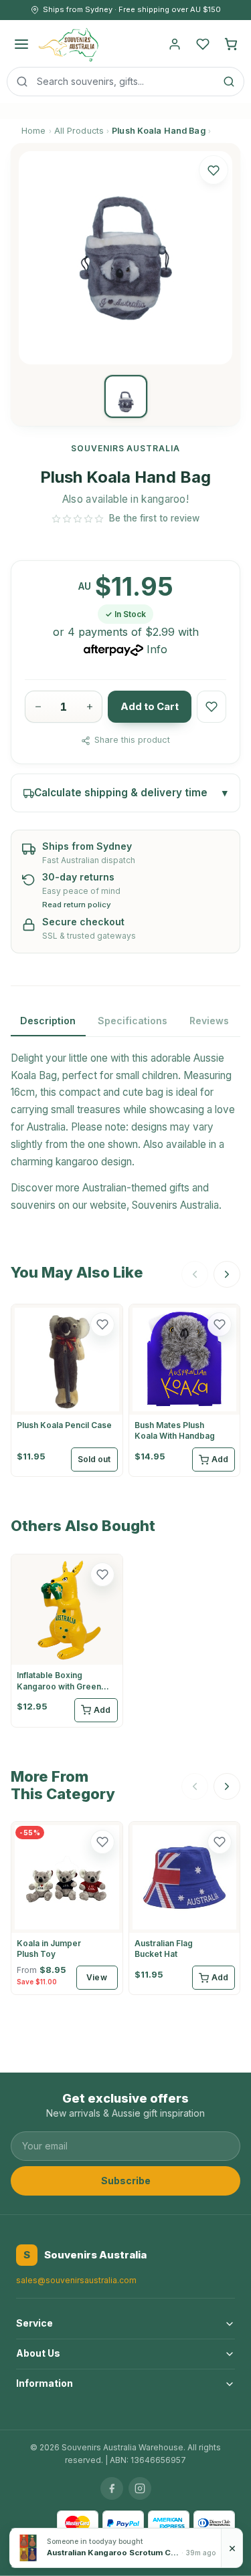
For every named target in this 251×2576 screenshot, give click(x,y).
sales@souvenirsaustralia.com (76, 2280)
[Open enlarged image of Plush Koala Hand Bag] (125, 258)
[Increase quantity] (89, 707)
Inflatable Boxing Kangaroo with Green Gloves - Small (59, 1686)
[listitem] (126, 396)
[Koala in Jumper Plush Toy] (67, 1877)
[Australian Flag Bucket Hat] (185, 1877)
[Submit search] (229, 82)
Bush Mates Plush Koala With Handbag (175, 1430)
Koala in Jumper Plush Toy (49, 1949)
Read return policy (77, 905)
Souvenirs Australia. (177, 1205)
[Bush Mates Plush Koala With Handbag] (185, 1360)
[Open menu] (21, 44)
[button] (214, 170)
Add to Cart (150, 707)
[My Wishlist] (203, 44)
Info (157, 649)
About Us (38, 2353)
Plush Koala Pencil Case (64, 1425)
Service (34, 2323)
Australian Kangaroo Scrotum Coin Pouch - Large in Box (113, 2553)
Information (45, 2383)
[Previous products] (195, 1274)
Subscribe (126, 2181)
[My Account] (175, 44)
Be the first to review (154, 518)
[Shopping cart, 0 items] (231, 44)
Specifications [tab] (133, 1021)
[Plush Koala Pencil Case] (67, 1360)
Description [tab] (48, 1021)
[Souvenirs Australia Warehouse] (68, 44)
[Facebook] (112, 2488)
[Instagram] (140, 2488)
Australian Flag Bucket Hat (164, 1949)
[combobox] (125, 82)
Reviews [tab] (209, 1021)
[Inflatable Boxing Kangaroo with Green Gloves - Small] (67, 1610)
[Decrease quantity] (38, 707)
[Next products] (227, 1274)
